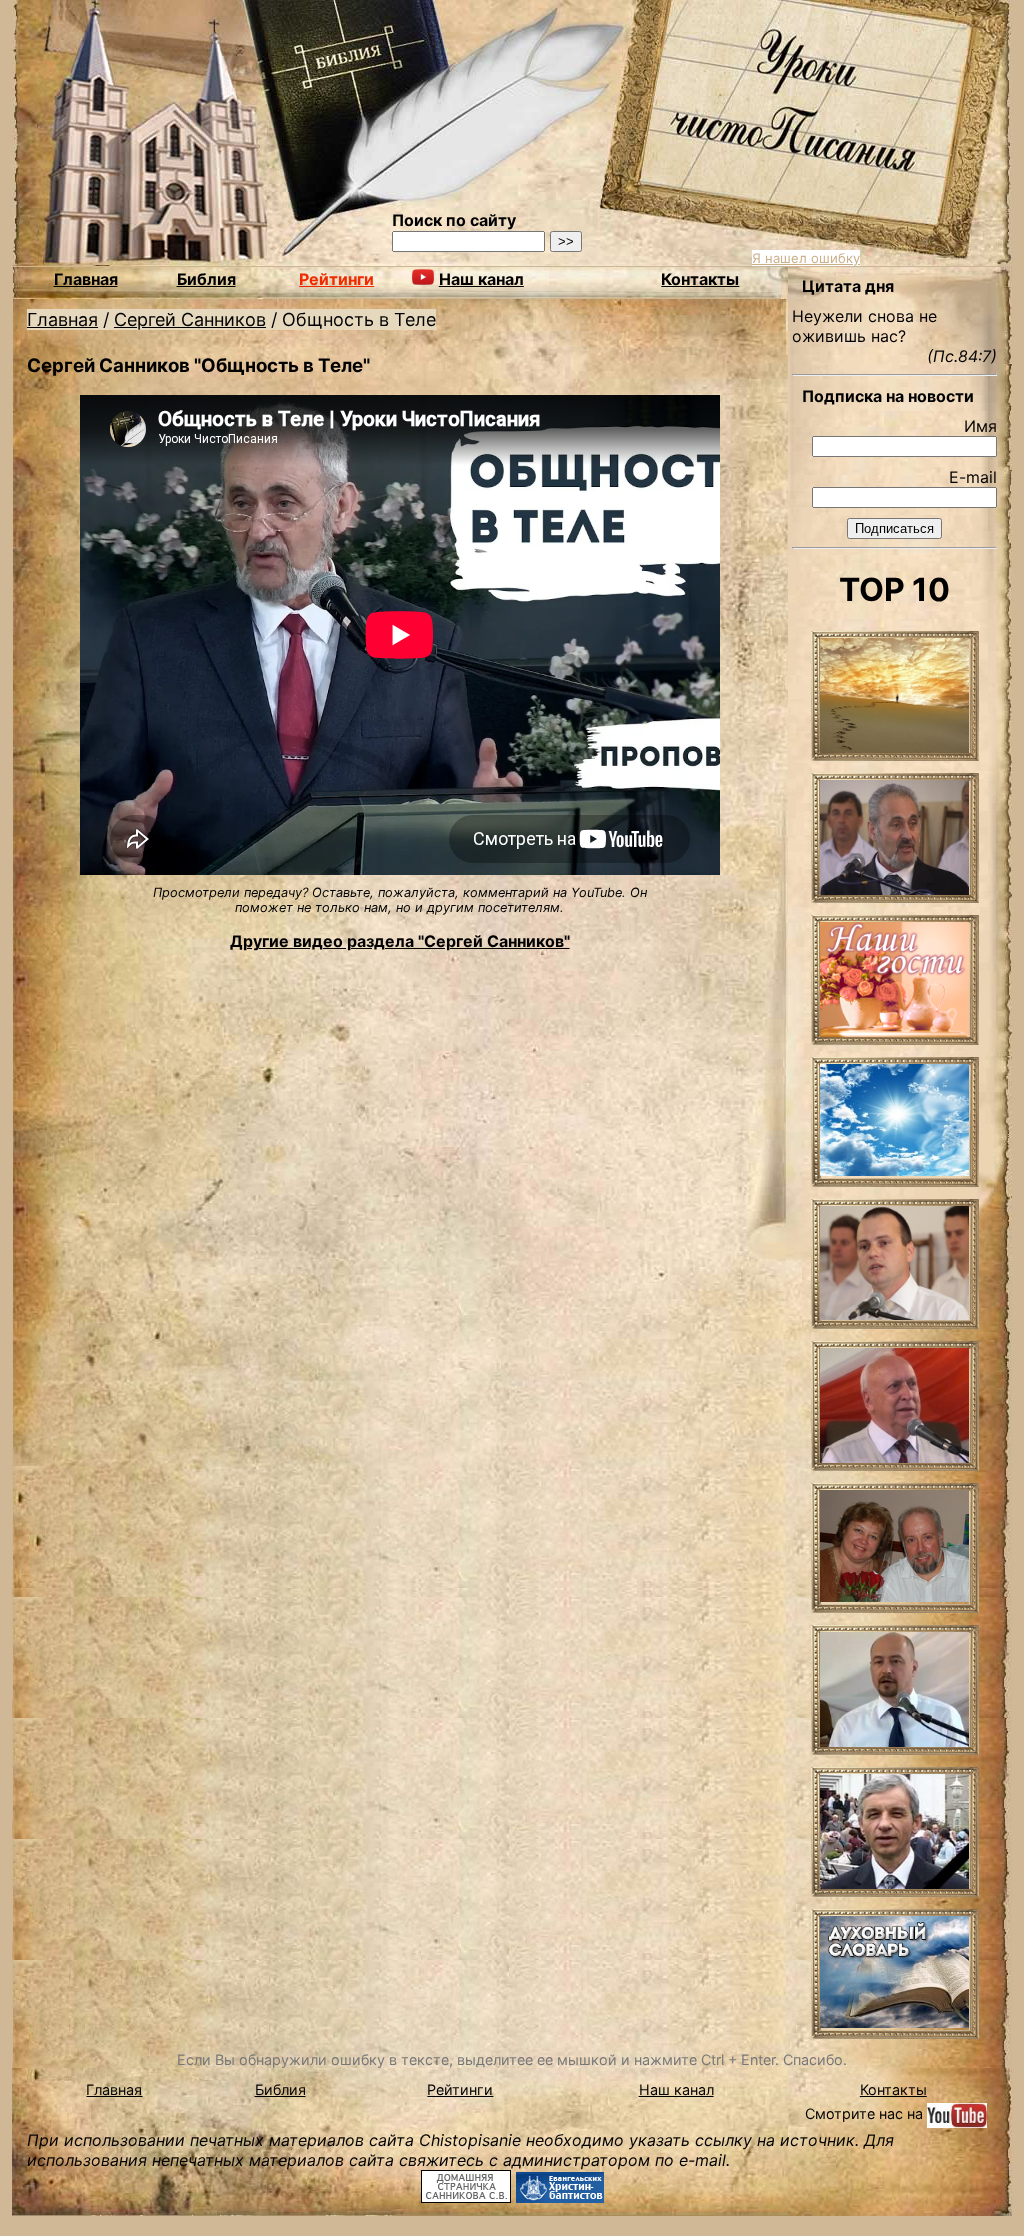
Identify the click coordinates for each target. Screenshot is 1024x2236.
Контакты (700, 279)
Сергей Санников (190, 319)
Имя (980, 426)
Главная (86, 279)
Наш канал (676, 2089)
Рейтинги (336, 279)
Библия (206, 279)
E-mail (973, 477)
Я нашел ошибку (806, 258)
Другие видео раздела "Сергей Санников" (400, 941)
